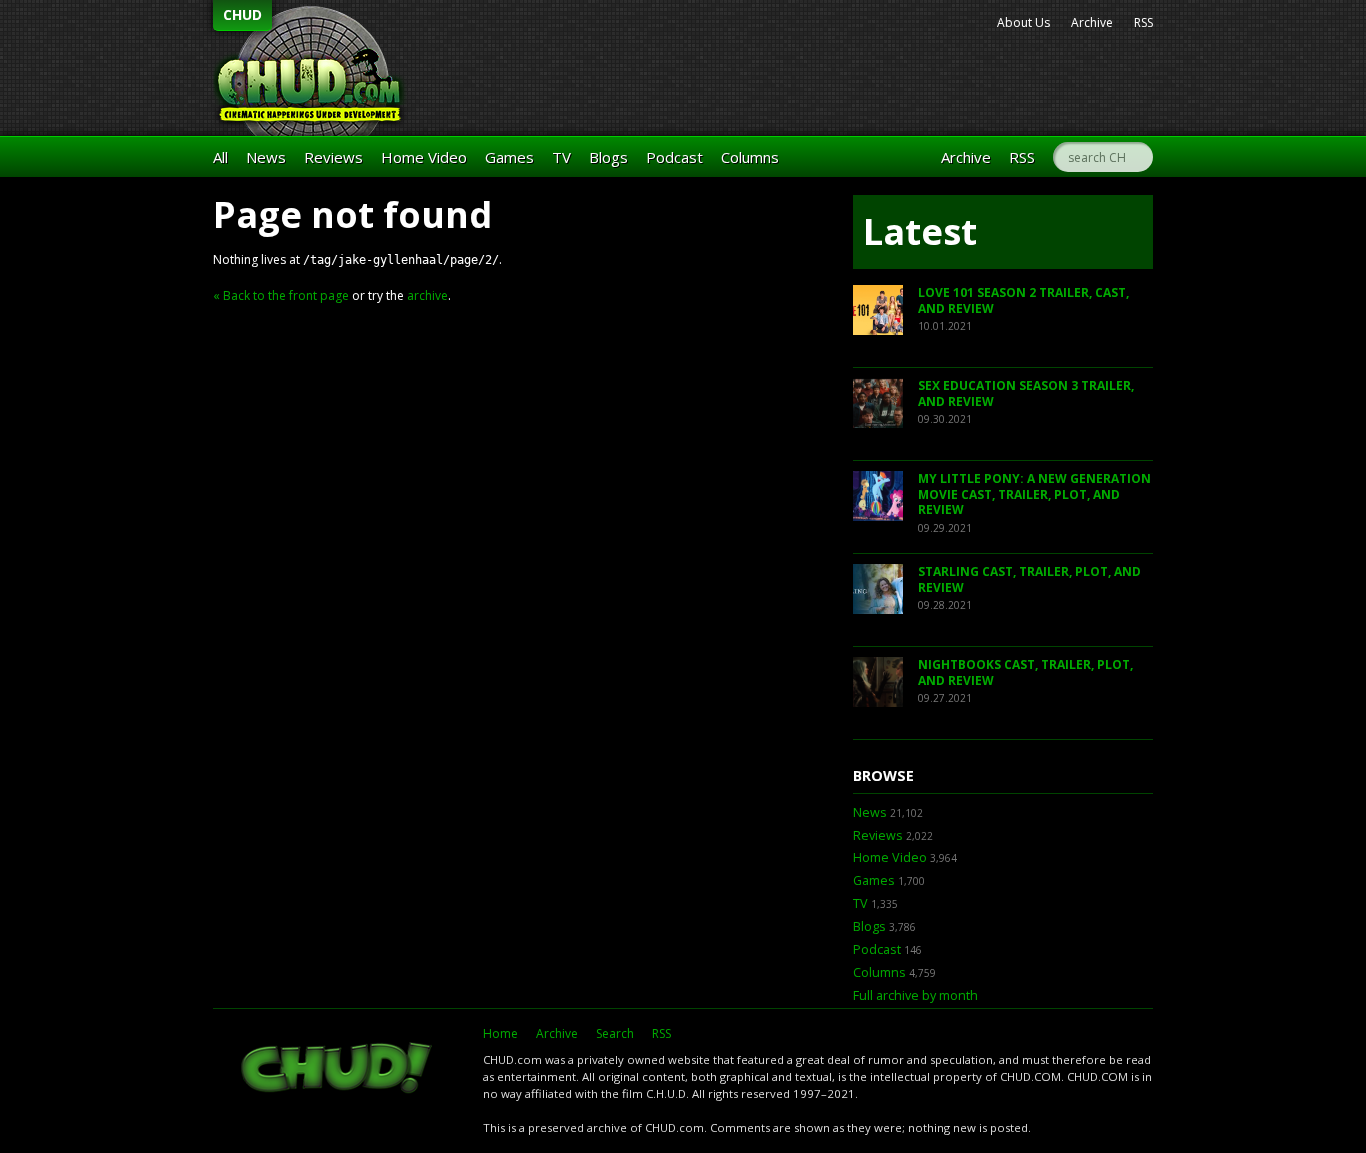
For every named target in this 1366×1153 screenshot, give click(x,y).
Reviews (333, 157)
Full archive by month (915, 995)
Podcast (674, 157)
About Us (1023, 22)
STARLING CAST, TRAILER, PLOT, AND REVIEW (1029, 579)
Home (500, 1033)
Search (615, 1033)
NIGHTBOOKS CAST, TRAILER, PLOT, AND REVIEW (1025, 672)
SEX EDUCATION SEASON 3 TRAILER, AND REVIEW (1026, 393)
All (220, 157)
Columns (750, 157)
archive (427, 295)
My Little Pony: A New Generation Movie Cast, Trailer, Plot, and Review (1034, 494)
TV (561, 157)
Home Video (424, 157)
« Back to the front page (281, 295)
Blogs (608, 157)
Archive (1092, 22)
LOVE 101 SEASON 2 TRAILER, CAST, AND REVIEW (1023, 300)
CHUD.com (338, 1070)
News (266, 157)
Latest (920, 231)
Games (509, 157)
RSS (1143, 22)
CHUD (242, 14)
